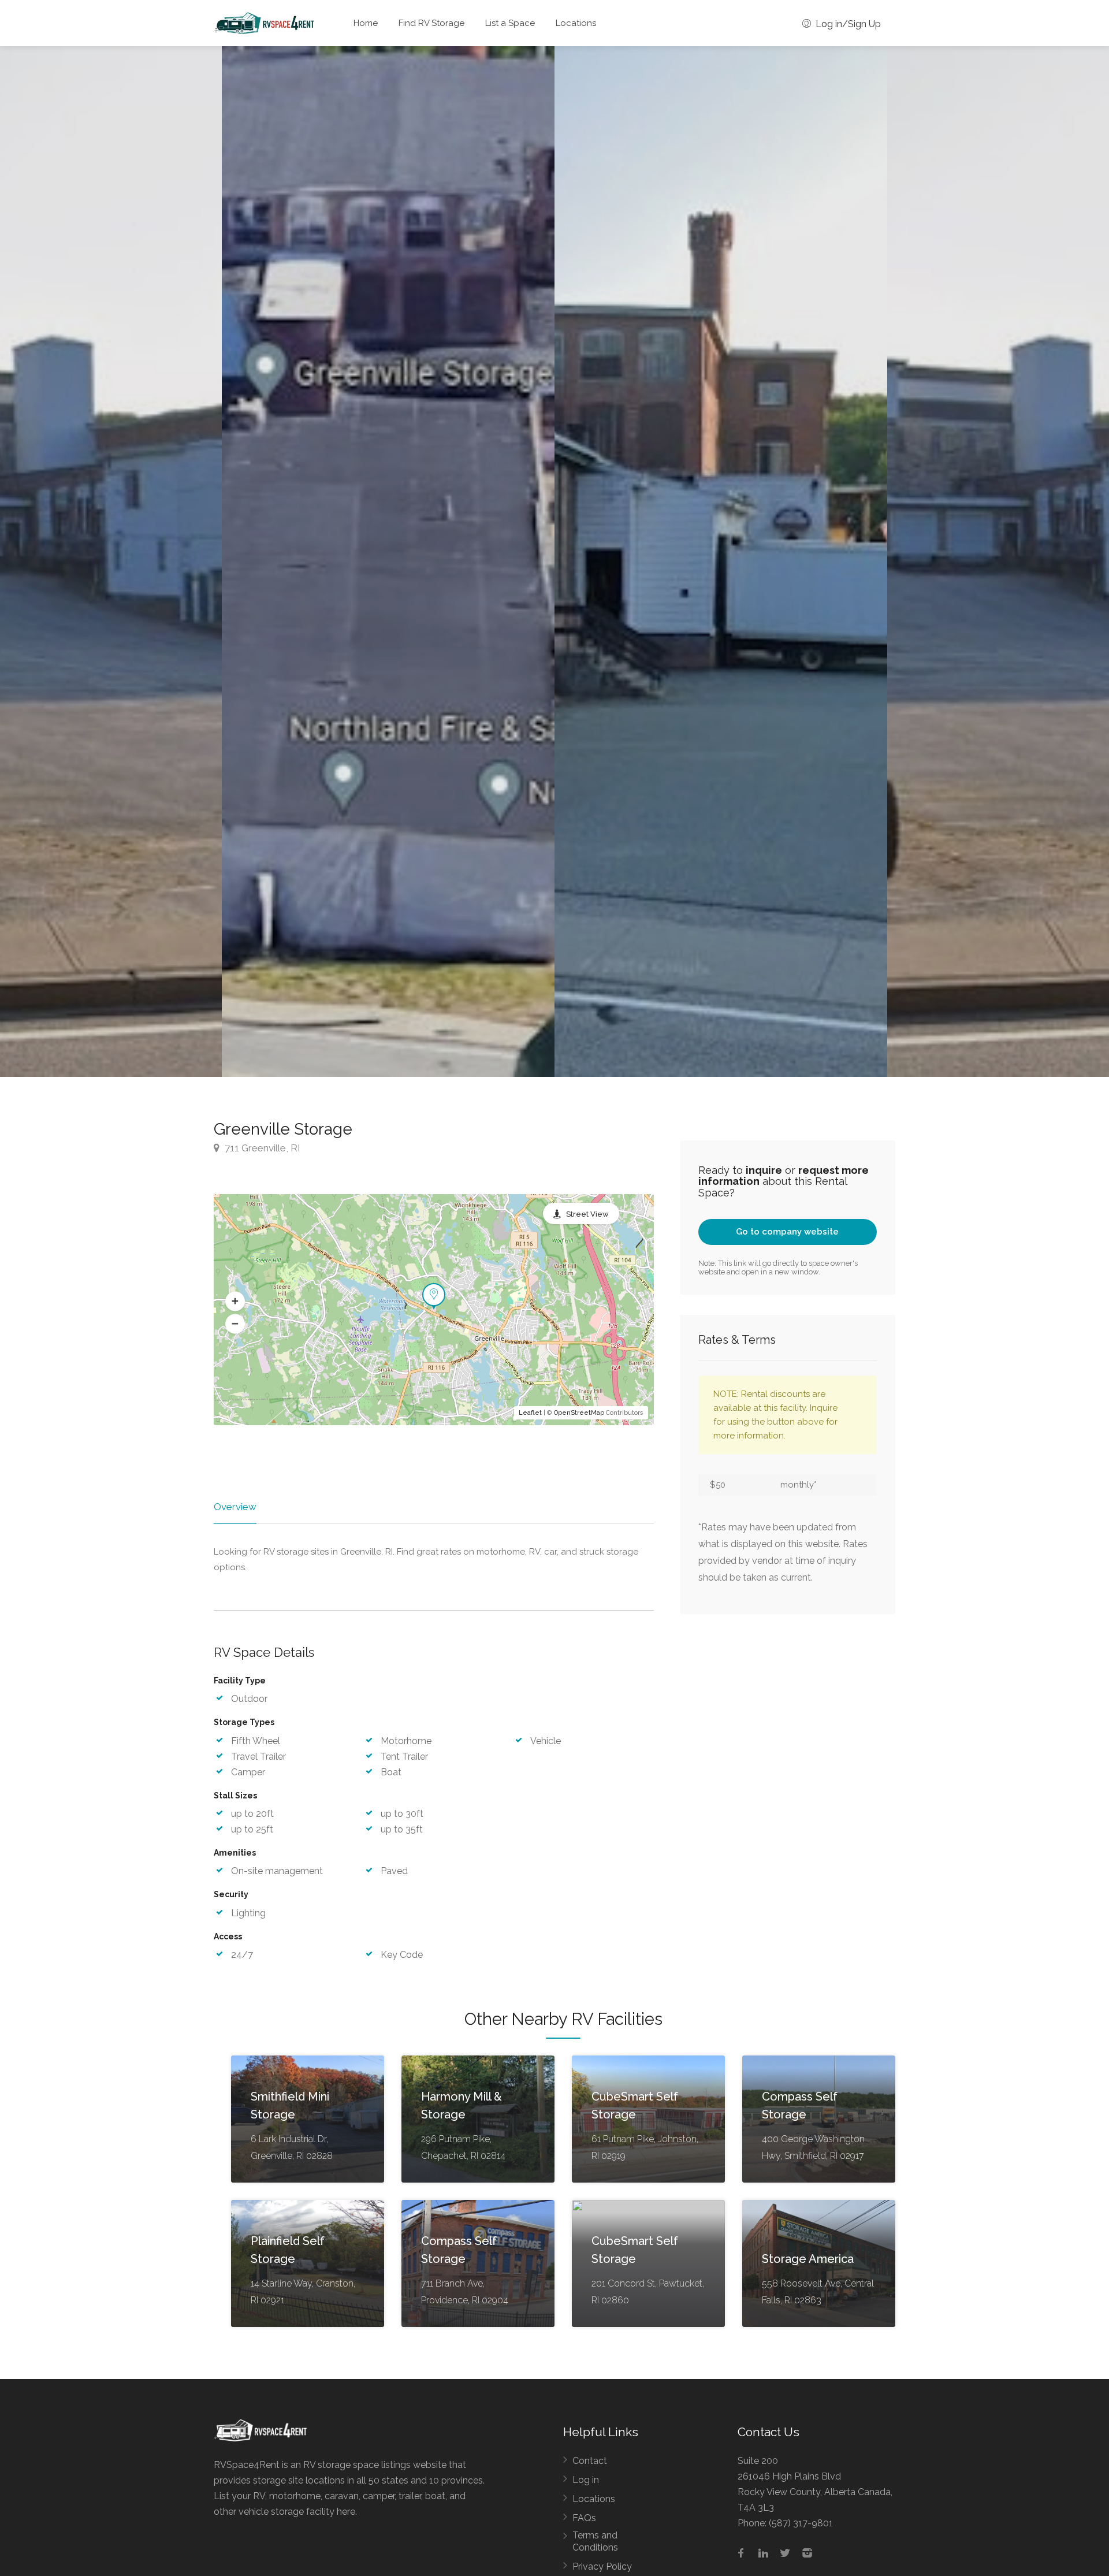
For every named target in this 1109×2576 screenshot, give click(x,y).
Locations (576, 23)
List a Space (510, 23)
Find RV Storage (431, 23)
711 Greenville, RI (261, 1148)
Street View (587, 1214)
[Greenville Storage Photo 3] (388, 562)
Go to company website (787, 1232)
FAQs (584, 2518)
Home (366, 23)
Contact (590, 2461)
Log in (586, 2480)
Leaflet (530, 1413)
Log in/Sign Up (847, 24)
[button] (235, 1301)
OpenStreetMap (579, 1413)
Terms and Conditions (595, 2541)
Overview (235, 1507)
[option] (721, 562)
